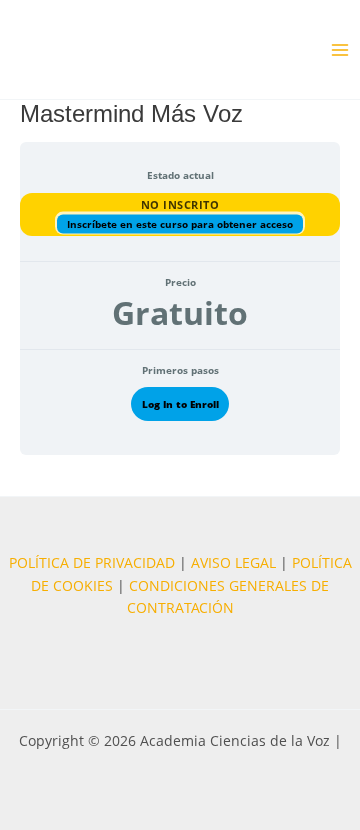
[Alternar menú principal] (340, 49)
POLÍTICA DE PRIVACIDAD (92, 562)
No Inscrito (180, 204)
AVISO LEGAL (233, 562)
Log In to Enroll (180, 404)
